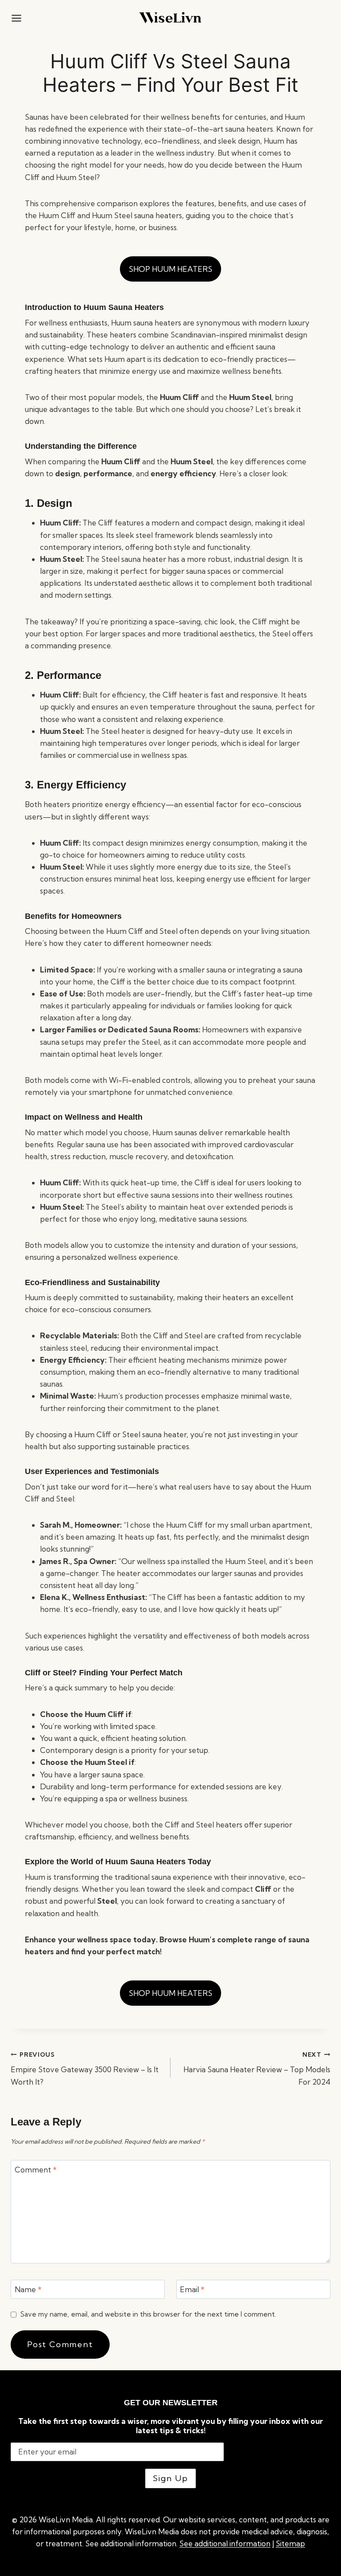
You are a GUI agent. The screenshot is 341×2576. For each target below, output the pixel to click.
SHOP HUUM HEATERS (170, 269)
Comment (36, 2170)
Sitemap (290, 2543)
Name (28, 2289)
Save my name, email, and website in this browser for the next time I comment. (148, 2314)
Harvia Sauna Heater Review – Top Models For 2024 (257, 2069)
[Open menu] (16, 18)
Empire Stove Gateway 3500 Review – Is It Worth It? (85, 2069)
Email (192, 2289)
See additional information (225, 2543)
